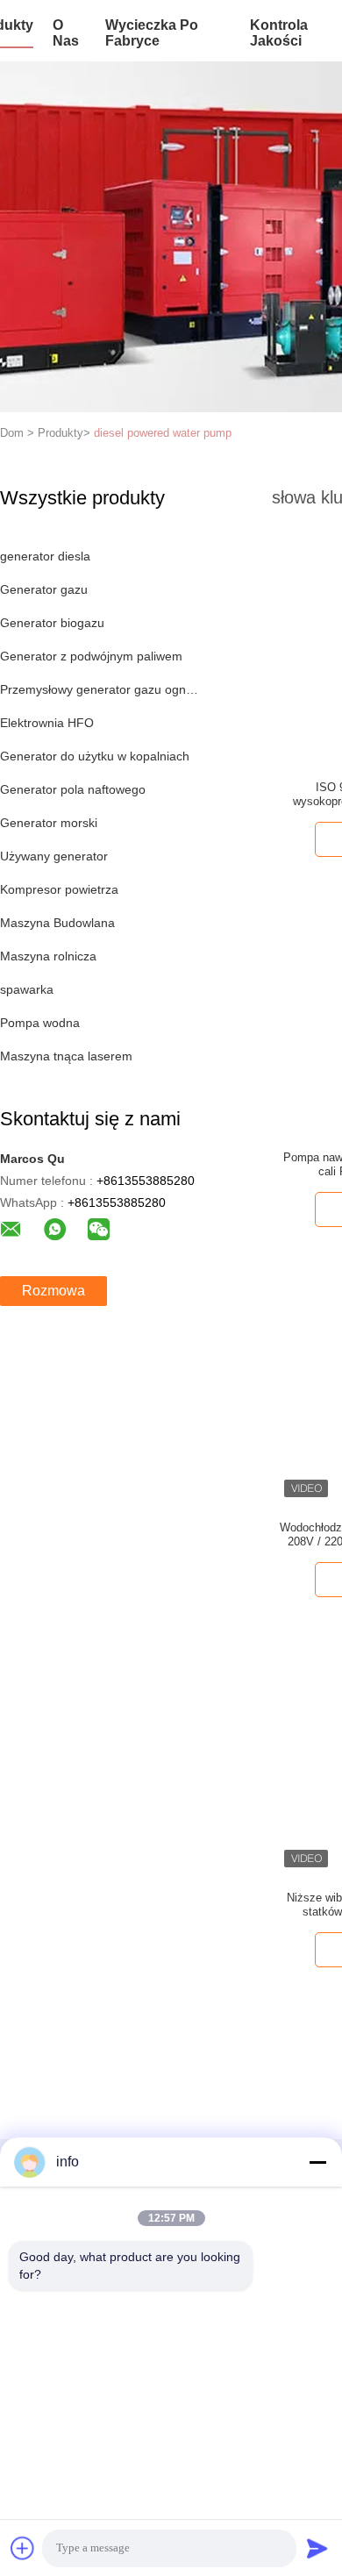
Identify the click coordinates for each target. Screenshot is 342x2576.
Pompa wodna (40, 1023)
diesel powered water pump (163, 433)
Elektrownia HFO (47, 723)
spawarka (27, 989)
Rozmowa (53, 1291)
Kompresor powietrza (59, 889)
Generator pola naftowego (73, 789)
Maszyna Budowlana (57, 923)
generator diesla (45, 556)
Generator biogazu (52, 623)
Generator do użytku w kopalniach (95, 756)
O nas (66, 33)
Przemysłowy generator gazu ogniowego (100, 689)
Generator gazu (44, 589)
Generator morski (49, 823)
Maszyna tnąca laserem (66, 1056)
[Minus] (317, 2162)
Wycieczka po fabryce (152, 33)
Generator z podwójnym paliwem (91, 656)
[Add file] (23, 2548)
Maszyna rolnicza (48, 956)
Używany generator (54, 856)
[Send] (317, 2548)
